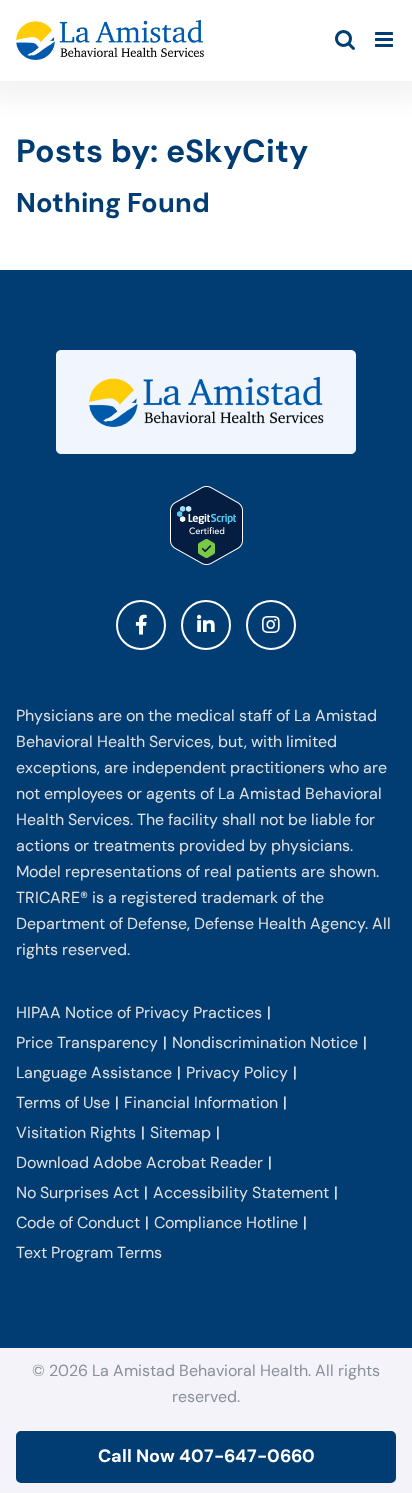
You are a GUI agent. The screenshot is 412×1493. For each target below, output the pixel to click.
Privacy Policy (237, 1072)
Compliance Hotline (226, 1222)
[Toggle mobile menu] (385, 39)
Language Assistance (94, 1072)
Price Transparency (87, 1042)
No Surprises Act (77, 1192)
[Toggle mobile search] (345, 39)
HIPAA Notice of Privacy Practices (139, 1012)
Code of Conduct (78, 1222)
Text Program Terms (89, 1252)
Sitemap (180, 1132)
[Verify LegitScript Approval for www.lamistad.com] (206, 525)
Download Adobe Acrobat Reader (139, 1162)
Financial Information (201, 1102)
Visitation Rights (76, 1132)
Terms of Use (63, 1102)
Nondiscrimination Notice (265, 1042)
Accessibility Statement (241, 1192)
